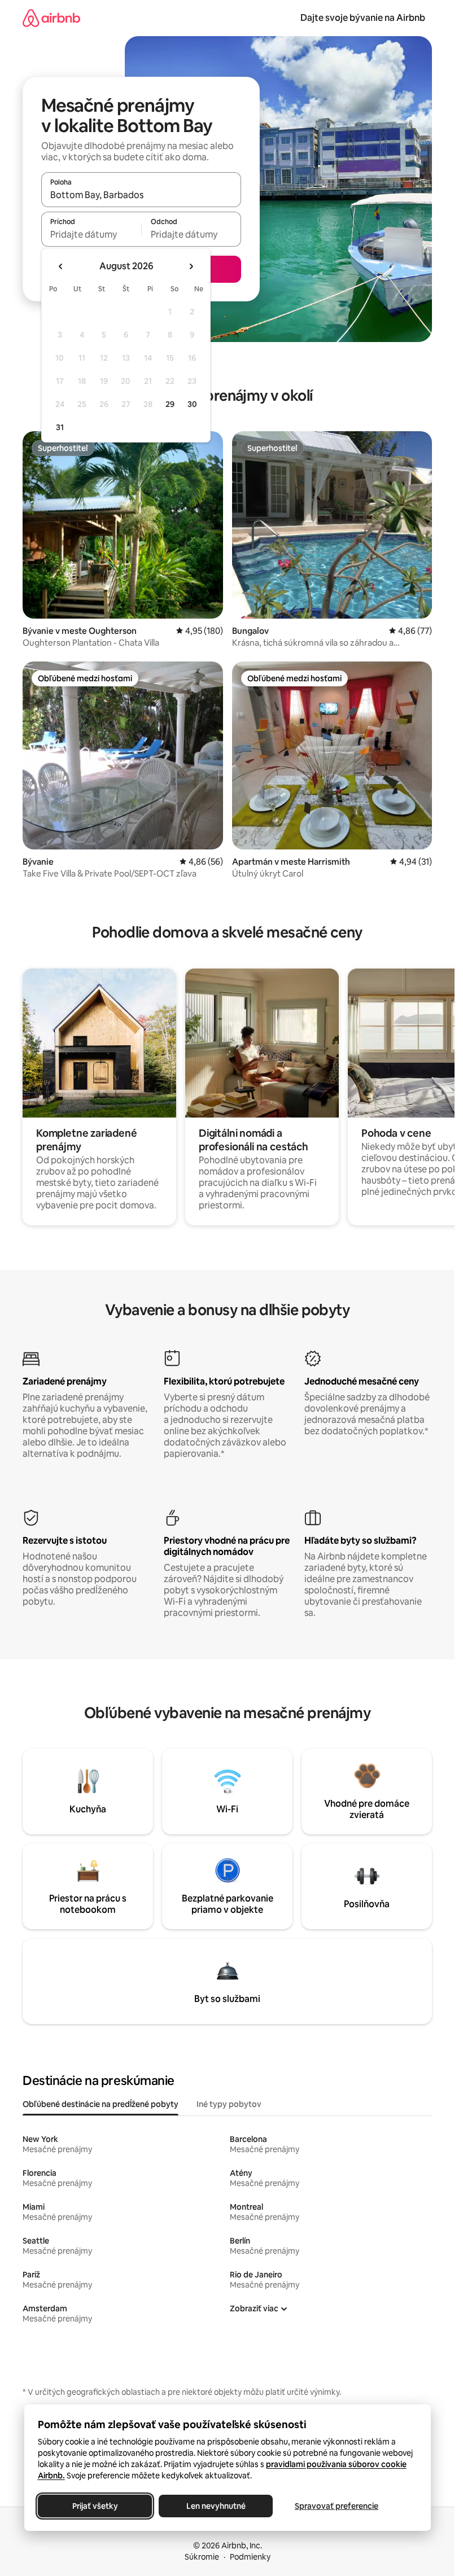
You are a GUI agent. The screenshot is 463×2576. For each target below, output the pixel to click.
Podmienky (250, 2557)
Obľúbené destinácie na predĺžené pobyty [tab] (101, 2104)
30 (192, 404)
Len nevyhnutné (215, 2506)
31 (60, 427)
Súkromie (202, 2557)
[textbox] (91, 234)
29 (170, 404)
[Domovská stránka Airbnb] (51, 18)
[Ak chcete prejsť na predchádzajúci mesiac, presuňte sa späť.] (61, 266)
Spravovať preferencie (337, 2506)
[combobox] (141, 195)
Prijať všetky (95, 2506)
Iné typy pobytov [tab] (229, 2104)
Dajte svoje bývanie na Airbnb (363, 18)
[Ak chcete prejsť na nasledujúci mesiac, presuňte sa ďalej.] (191, 266)
